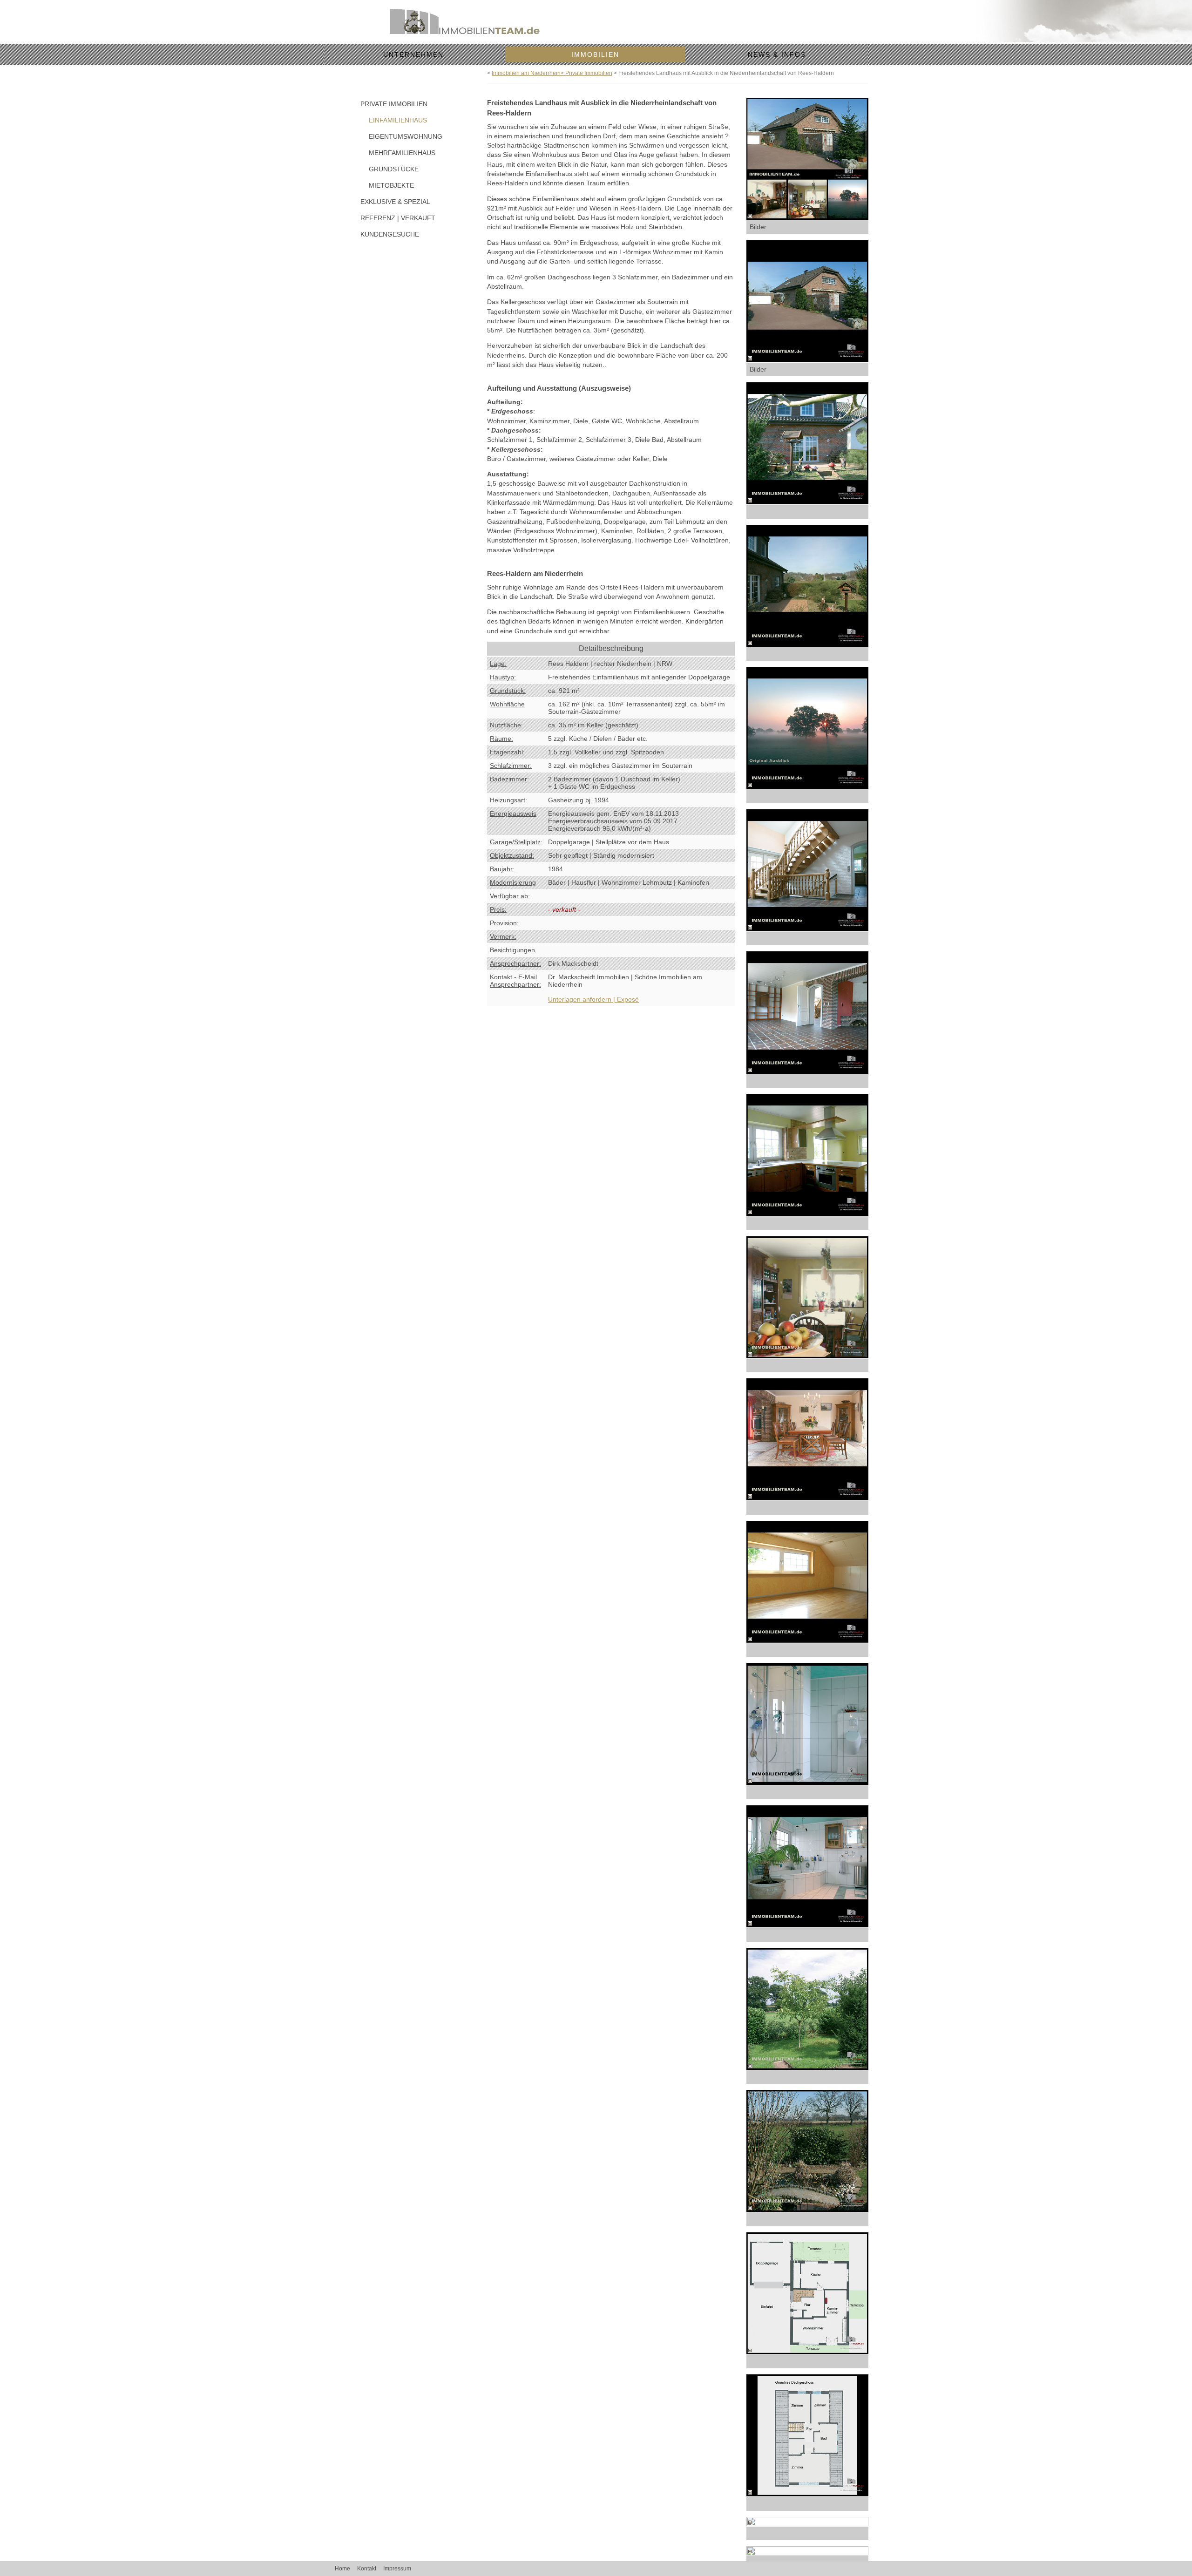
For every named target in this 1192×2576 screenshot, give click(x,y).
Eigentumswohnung (396, 136)
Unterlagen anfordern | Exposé (593, 999)
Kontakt (367, 2569)
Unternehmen (413, 54)
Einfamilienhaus (396, 120)
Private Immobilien (394, 104)
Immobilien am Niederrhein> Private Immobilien (552, 73)
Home (342, 2569)
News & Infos (777, 54)
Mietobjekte (391, 185)
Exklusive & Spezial (395, 202)
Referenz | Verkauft (398, 218)
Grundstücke (394, 169)
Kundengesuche (390, 234)
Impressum (397, 2569)
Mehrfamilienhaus (396, 153)
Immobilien (595, 54)
